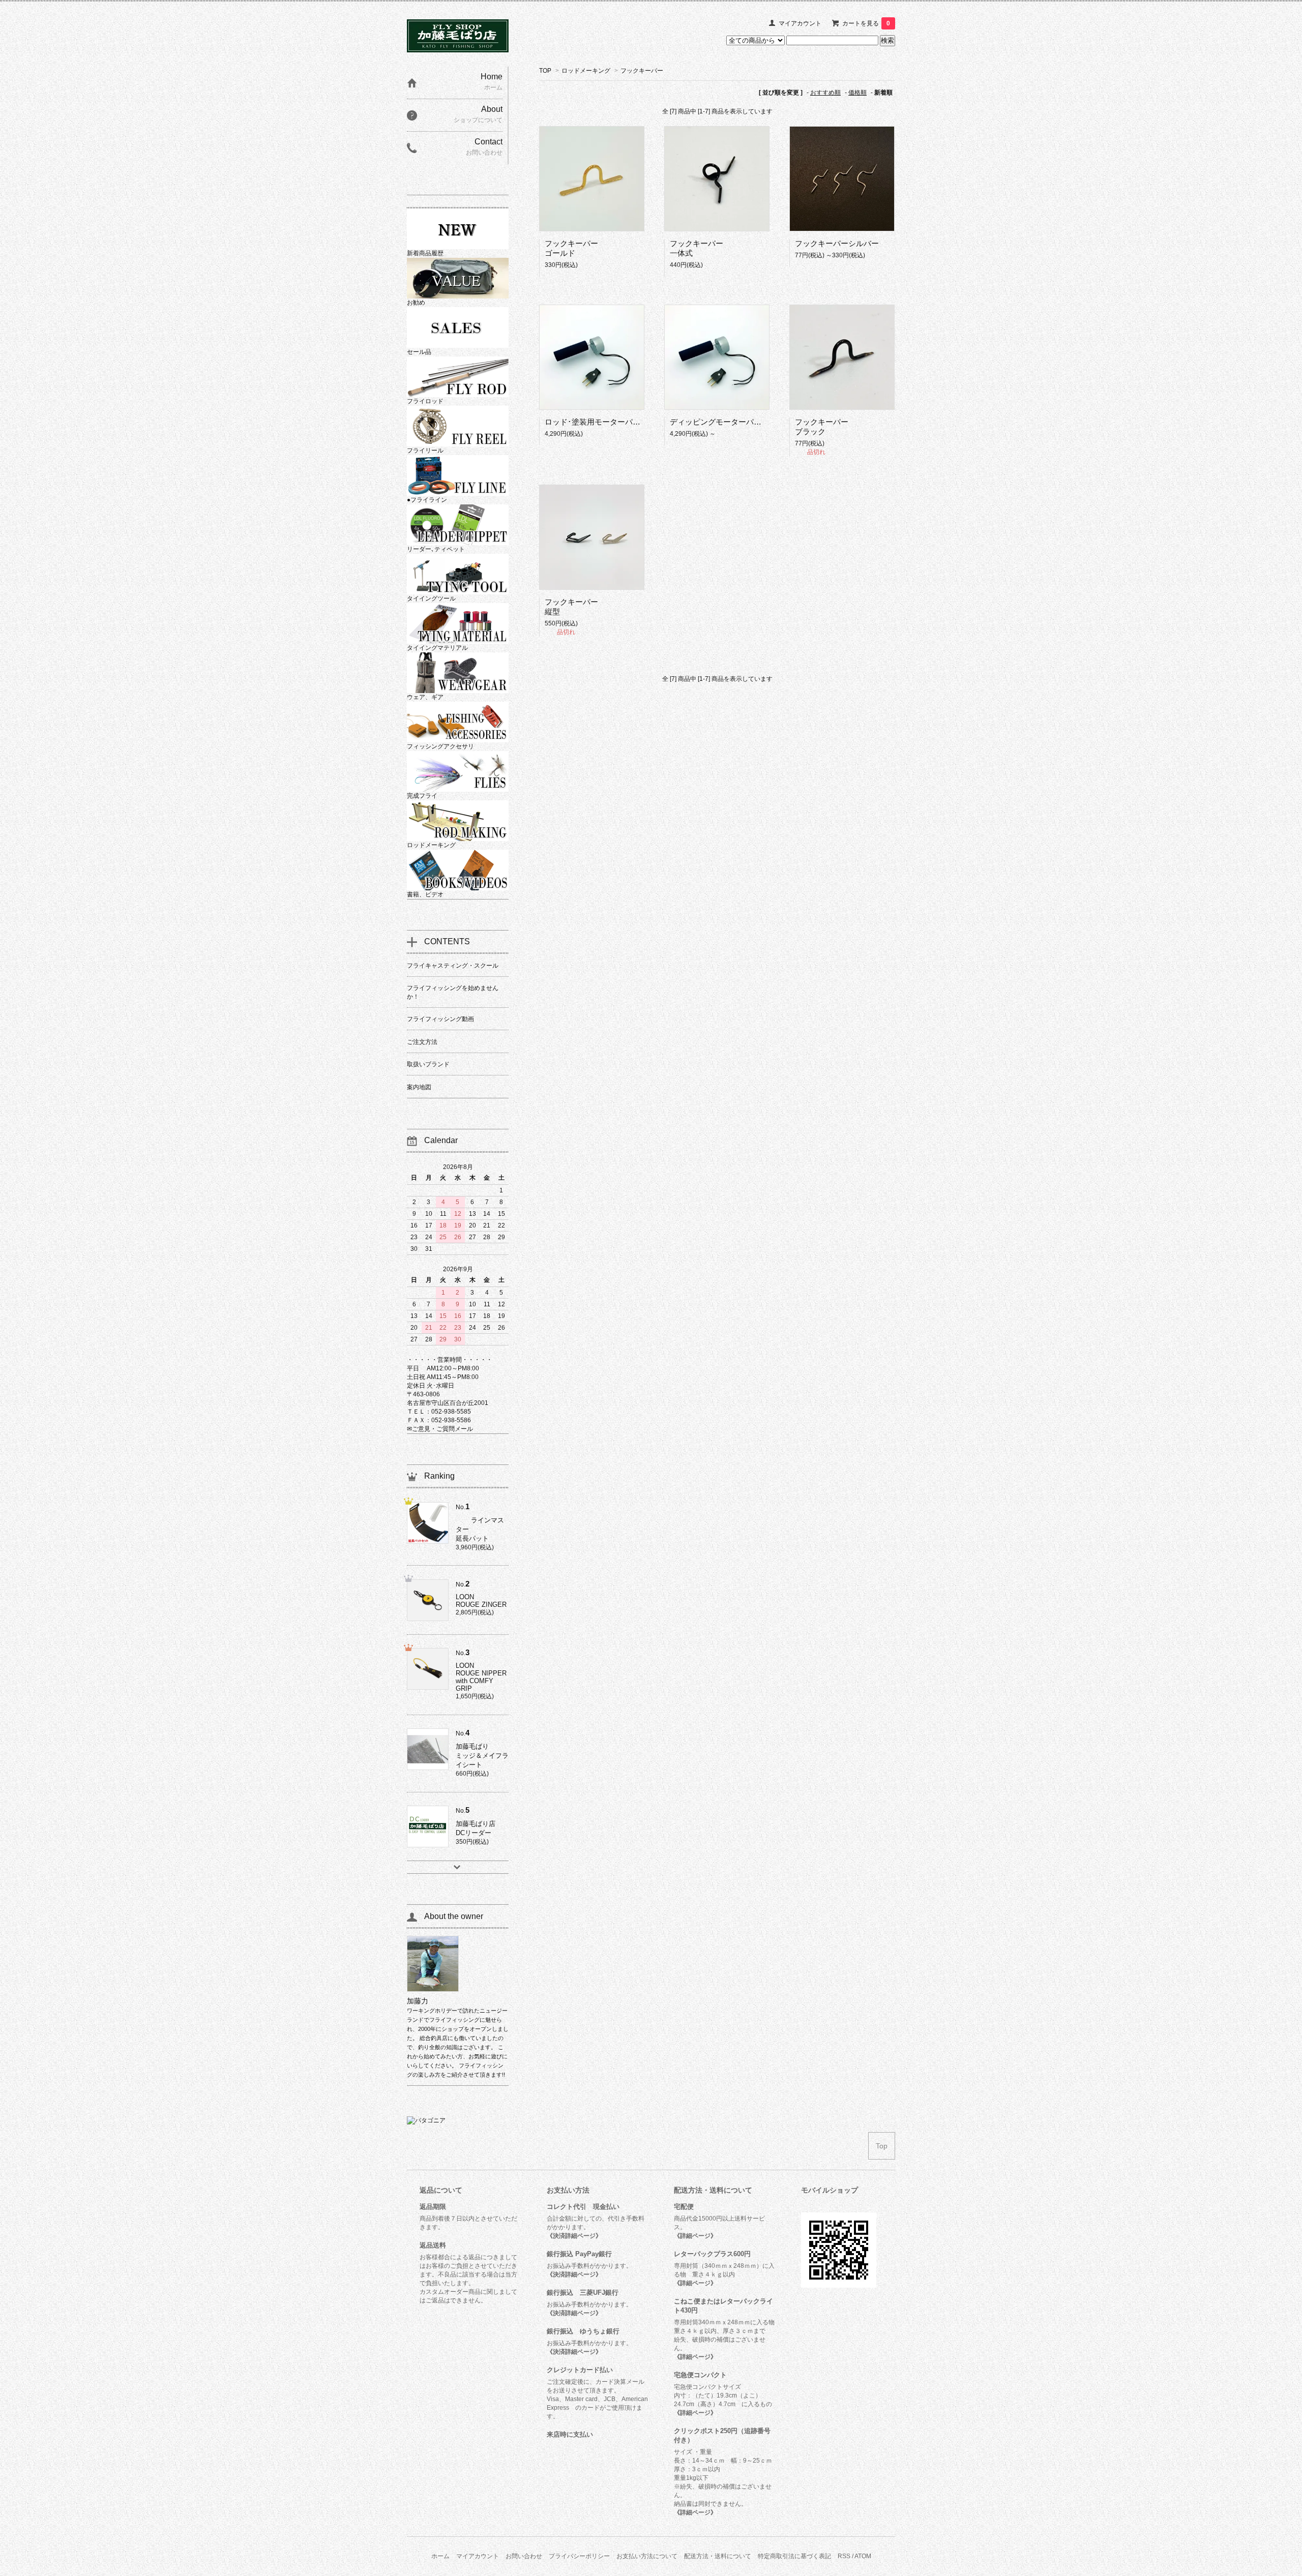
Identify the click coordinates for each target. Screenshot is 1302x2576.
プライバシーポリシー (579, 2556)
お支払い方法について (647, 2556)
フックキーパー (642, 71)
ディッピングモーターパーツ (719, 422)
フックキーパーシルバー (837, 243)
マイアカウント (800, 23)
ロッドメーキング (586, 71)
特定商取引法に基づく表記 (794, 2556)
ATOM (863, 2556)
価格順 (857, 93)
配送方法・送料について (718, 2556)
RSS (844, 2556)
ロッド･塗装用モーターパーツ (596, 422)
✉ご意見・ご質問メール (440, 1429)
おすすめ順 (825, 93)
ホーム (440, 2556)
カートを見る (866, 23)
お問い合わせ (524, 2556)
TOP (545, 71)
